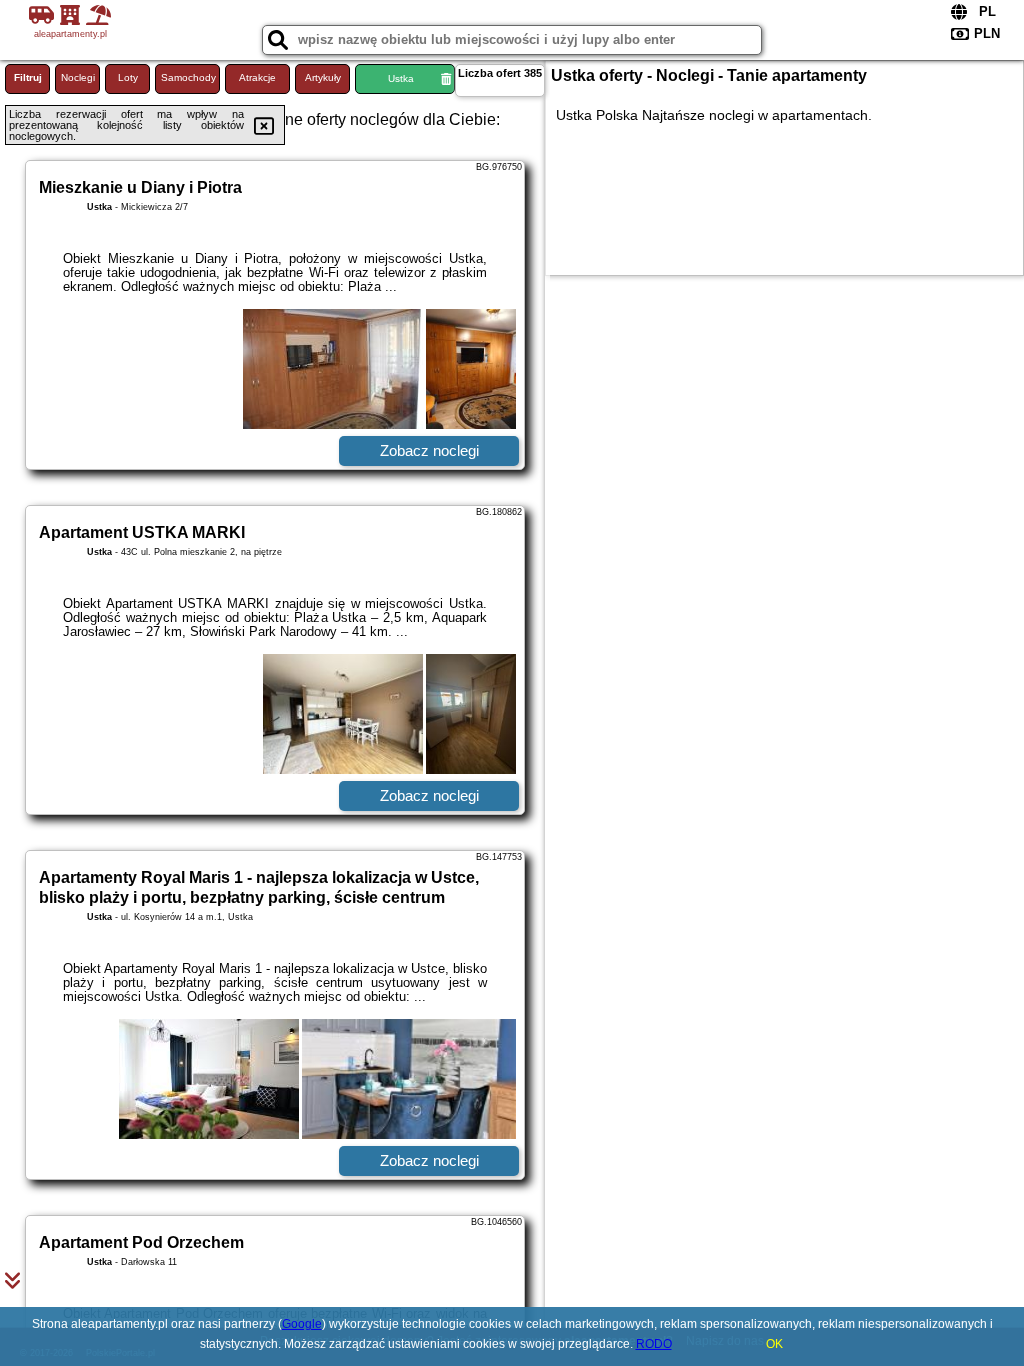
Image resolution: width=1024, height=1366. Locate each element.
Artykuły (323, 77)
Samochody (188, 77)
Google (302, 1324)
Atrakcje (257, 77)
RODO (654, 1344)
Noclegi (78, 77)
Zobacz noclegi (429, 450)
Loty (128, 77)
